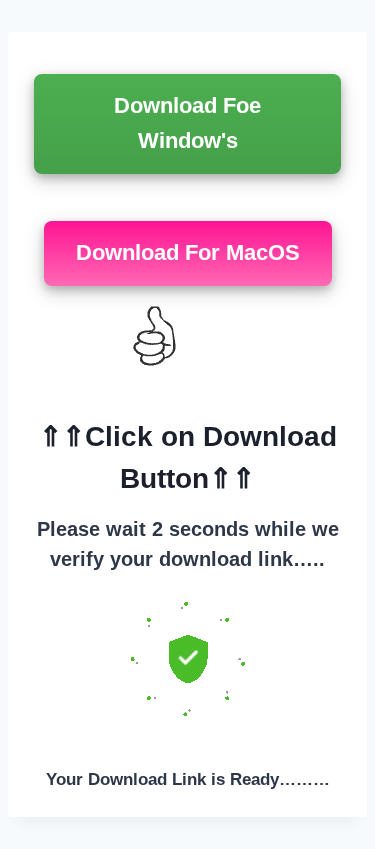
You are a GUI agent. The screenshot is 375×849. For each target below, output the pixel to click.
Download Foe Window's (187, 123)
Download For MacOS (188, 252)
